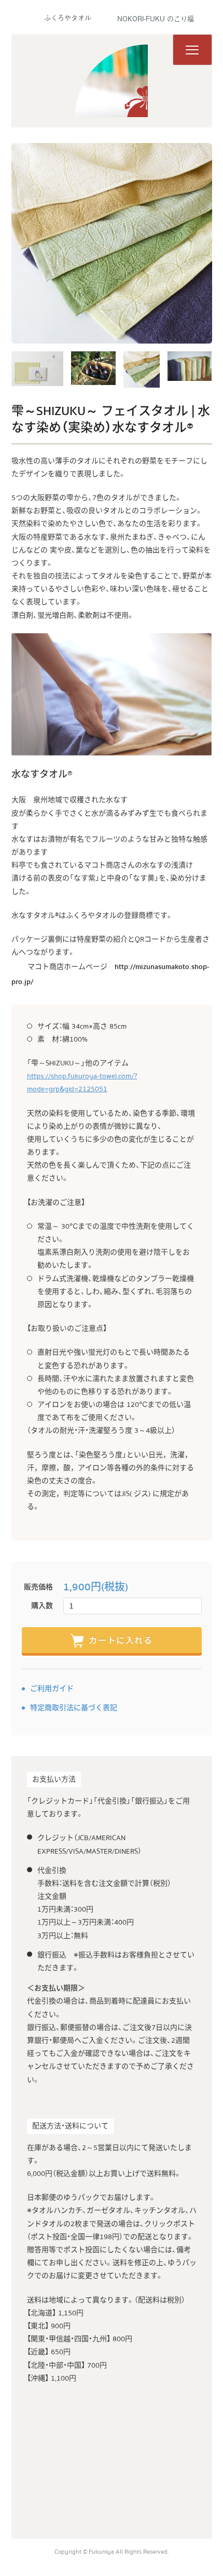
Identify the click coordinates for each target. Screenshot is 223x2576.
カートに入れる (121, 1641)
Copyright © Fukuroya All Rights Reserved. (112, 2552)
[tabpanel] (112, 243)
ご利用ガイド (52, 1689)
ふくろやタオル (68, 17)
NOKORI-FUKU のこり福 (156, 18)
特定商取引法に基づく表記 (74, 1708)
